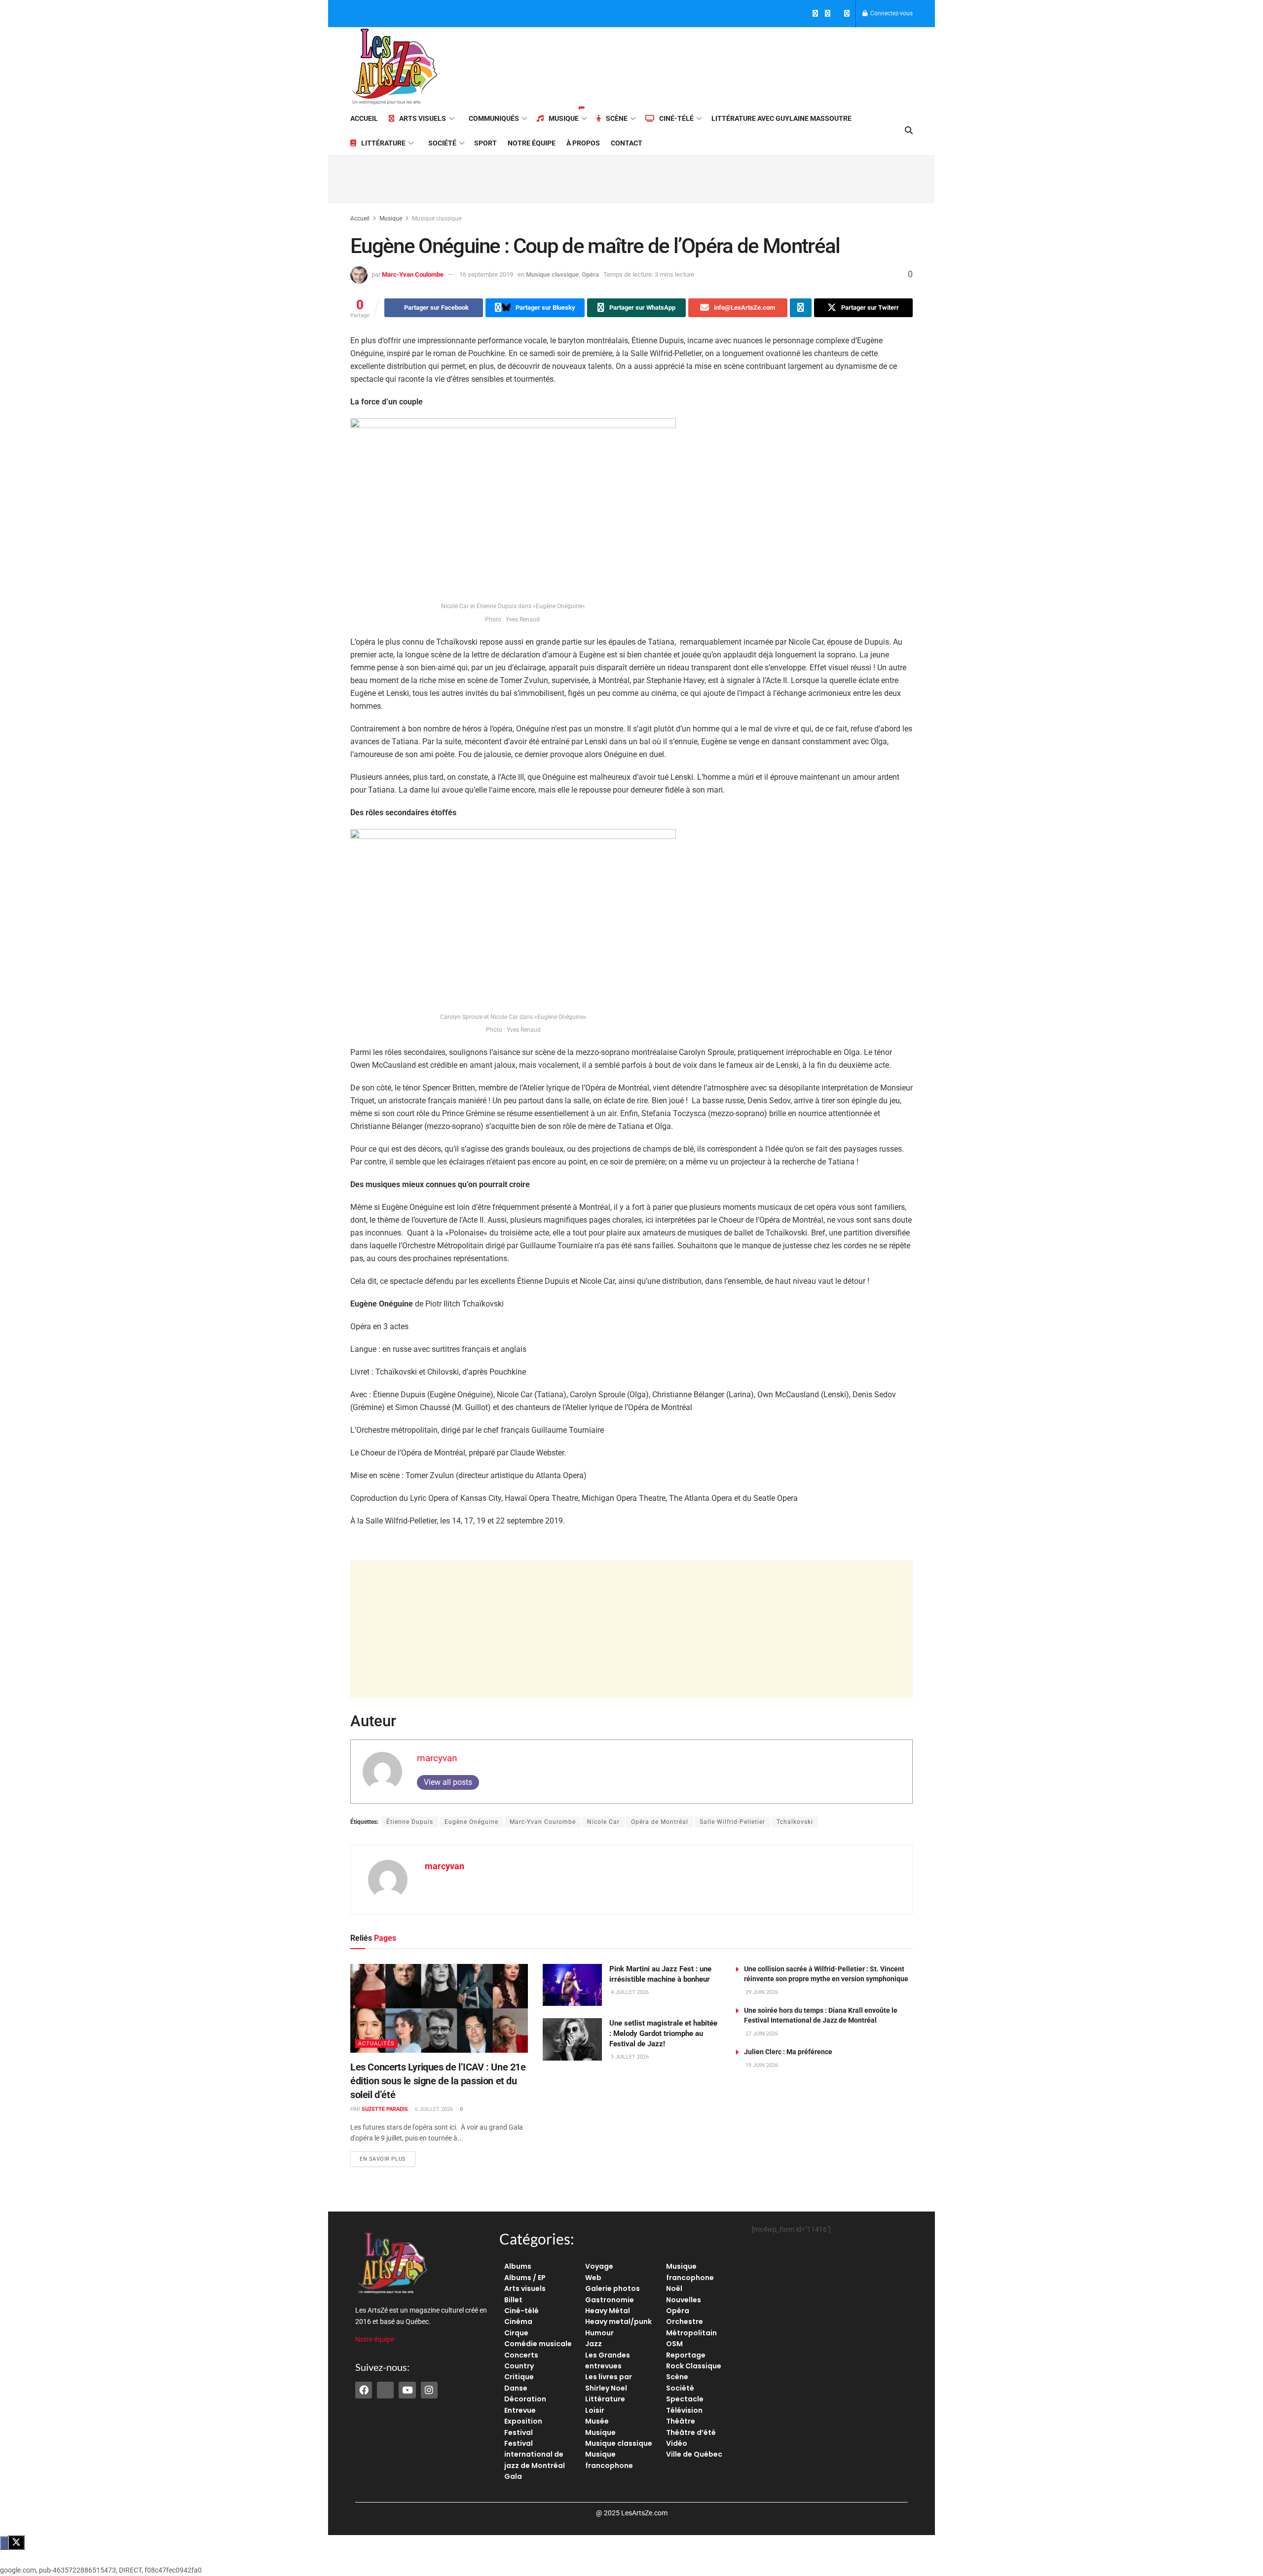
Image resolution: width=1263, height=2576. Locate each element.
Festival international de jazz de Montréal (535, 2454)
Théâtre (681, 2421)
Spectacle (685, 2399)
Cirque (516, 2333)
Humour (599, 2333)
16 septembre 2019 (486, 274)
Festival (519, 2432)
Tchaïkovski (795, 1822)
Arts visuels (423, 118)
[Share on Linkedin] (801, 308)
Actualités (376, 2044)
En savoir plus (388, 2157)
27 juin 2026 (761, 2034)
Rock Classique (694, 2366)
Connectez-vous (891, 13)
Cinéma (518, 2322)
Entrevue (520, 2410)
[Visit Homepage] (395, 67)
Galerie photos (613, 2288)
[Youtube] (407, 2390)
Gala (513, 2476)
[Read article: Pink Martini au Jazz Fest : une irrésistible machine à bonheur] (572, 1985)
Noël (674, 2288)
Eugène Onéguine (471, 1822)
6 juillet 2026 (433, 2109)
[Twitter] (385, 2390)
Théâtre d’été (691, 2432)
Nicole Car (603, 1822)
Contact (627, 143)
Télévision (684, 2410)
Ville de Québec (694, 2454)
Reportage (686, 2355)
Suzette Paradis (385, 2109)
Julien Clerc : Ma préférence (788, 2052)
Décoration (525, 2399)
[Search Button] (909, 131)
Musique (564, 118)
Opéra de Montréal (660, 1822)
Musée (597, 2421)
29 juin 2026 (761, 1992)
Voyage (599, 2266)
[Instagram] (429, 2390)
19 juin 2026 (761, 2065)
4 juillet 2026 (629, 1992)
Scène (617, 118)
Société (442, 143)
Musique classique (437, 218)
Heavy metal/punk (618, 2322)
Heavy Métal (608, 2311)
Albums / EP (525, 2278)
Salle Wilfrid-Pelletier (732, 1822)
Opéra (590, 274)
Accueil (364, 118)
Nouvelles (684, 2300)
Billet (513, 2300)
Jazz (594, 2344)
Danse (516, 2388)
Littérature (383, 143)
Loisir (595, 2410)
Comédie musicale (538, 2344)
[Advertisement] (733, 65)
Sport (485, 143)
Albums (518, 2266)
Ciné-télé (676, 118)
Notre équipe (532, 143)
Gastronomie (610, 2300)
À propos (583, 143)
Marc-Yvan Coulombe (413, 274)
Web (593, 2278)
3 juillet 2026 (629, 2057)
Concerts (521, 2355)
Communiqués (494, 118)
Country (519, 2366)
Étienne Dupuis (410, 1822)
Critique (519, 2377)
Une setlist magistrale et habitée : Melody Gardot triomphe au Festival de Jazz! (663, 2033)
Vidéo (677, 2443)
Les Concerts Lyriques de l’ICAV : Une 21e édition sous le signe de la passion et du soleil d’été (438, 2081)
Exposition (523, 2421)
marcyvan (437, 1758)
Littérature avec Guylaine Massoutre (781, 118)
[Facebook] (364, 2390)
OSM (674, 2344)
